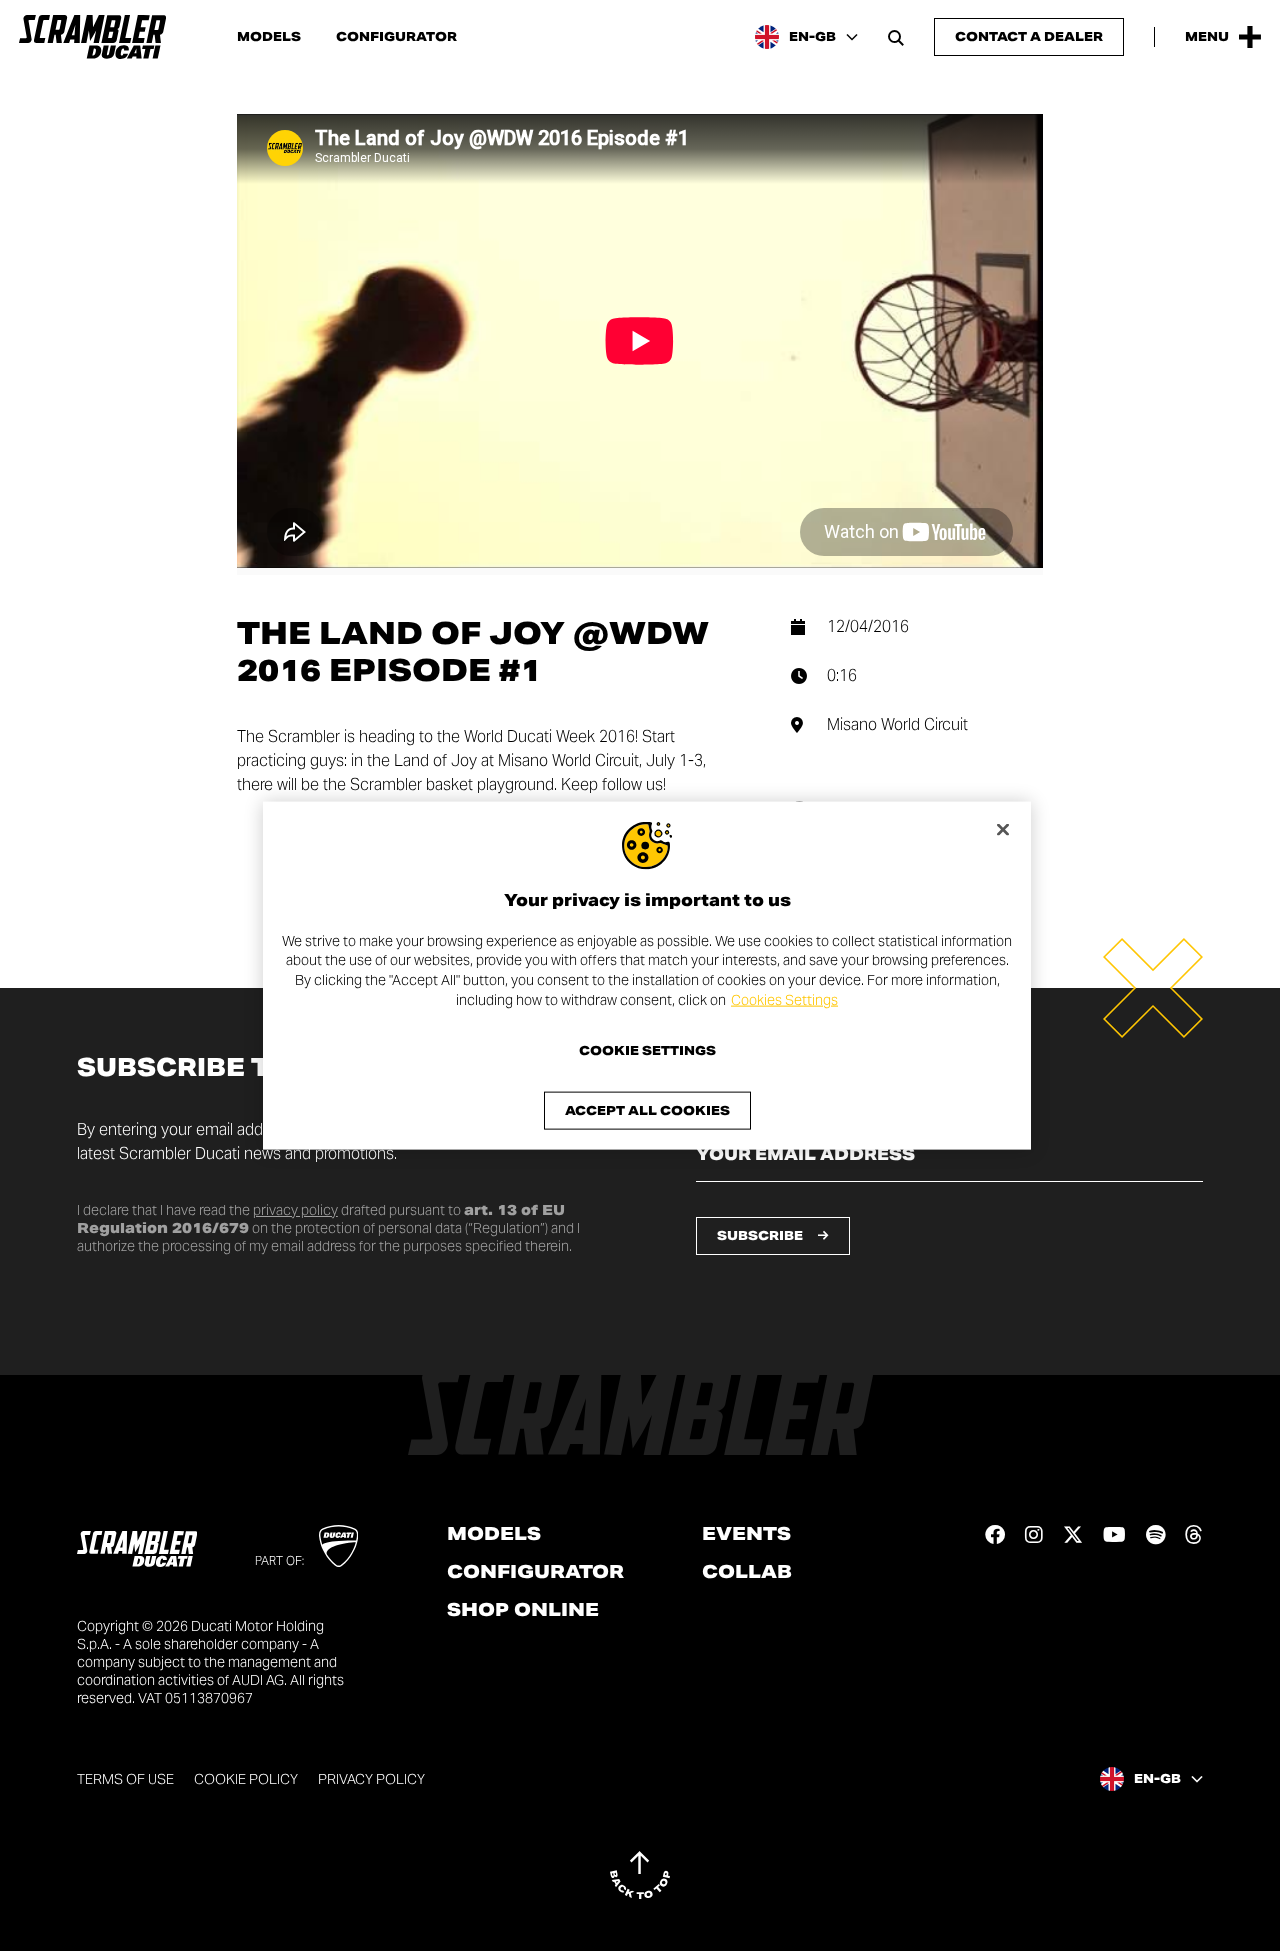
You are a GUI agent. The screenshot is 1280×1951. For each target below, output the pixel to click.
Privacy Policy (371, 1779)
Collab (747, 1572)
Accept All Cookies (647, 1110)
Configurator (396, 37)
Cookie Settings (647, 1051)
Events (746, 1534)
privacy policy (295, 1210)
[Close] (1003, 829)
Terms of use (125, 1779)
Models (269, 37)
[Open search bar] (896, 37)
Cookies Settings (784, 999)
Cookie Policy (246, 1779)
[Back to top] (640, 1875)
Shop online (523, 1610)
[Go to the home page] (92, 37)
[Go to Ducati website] (338, 1546)
